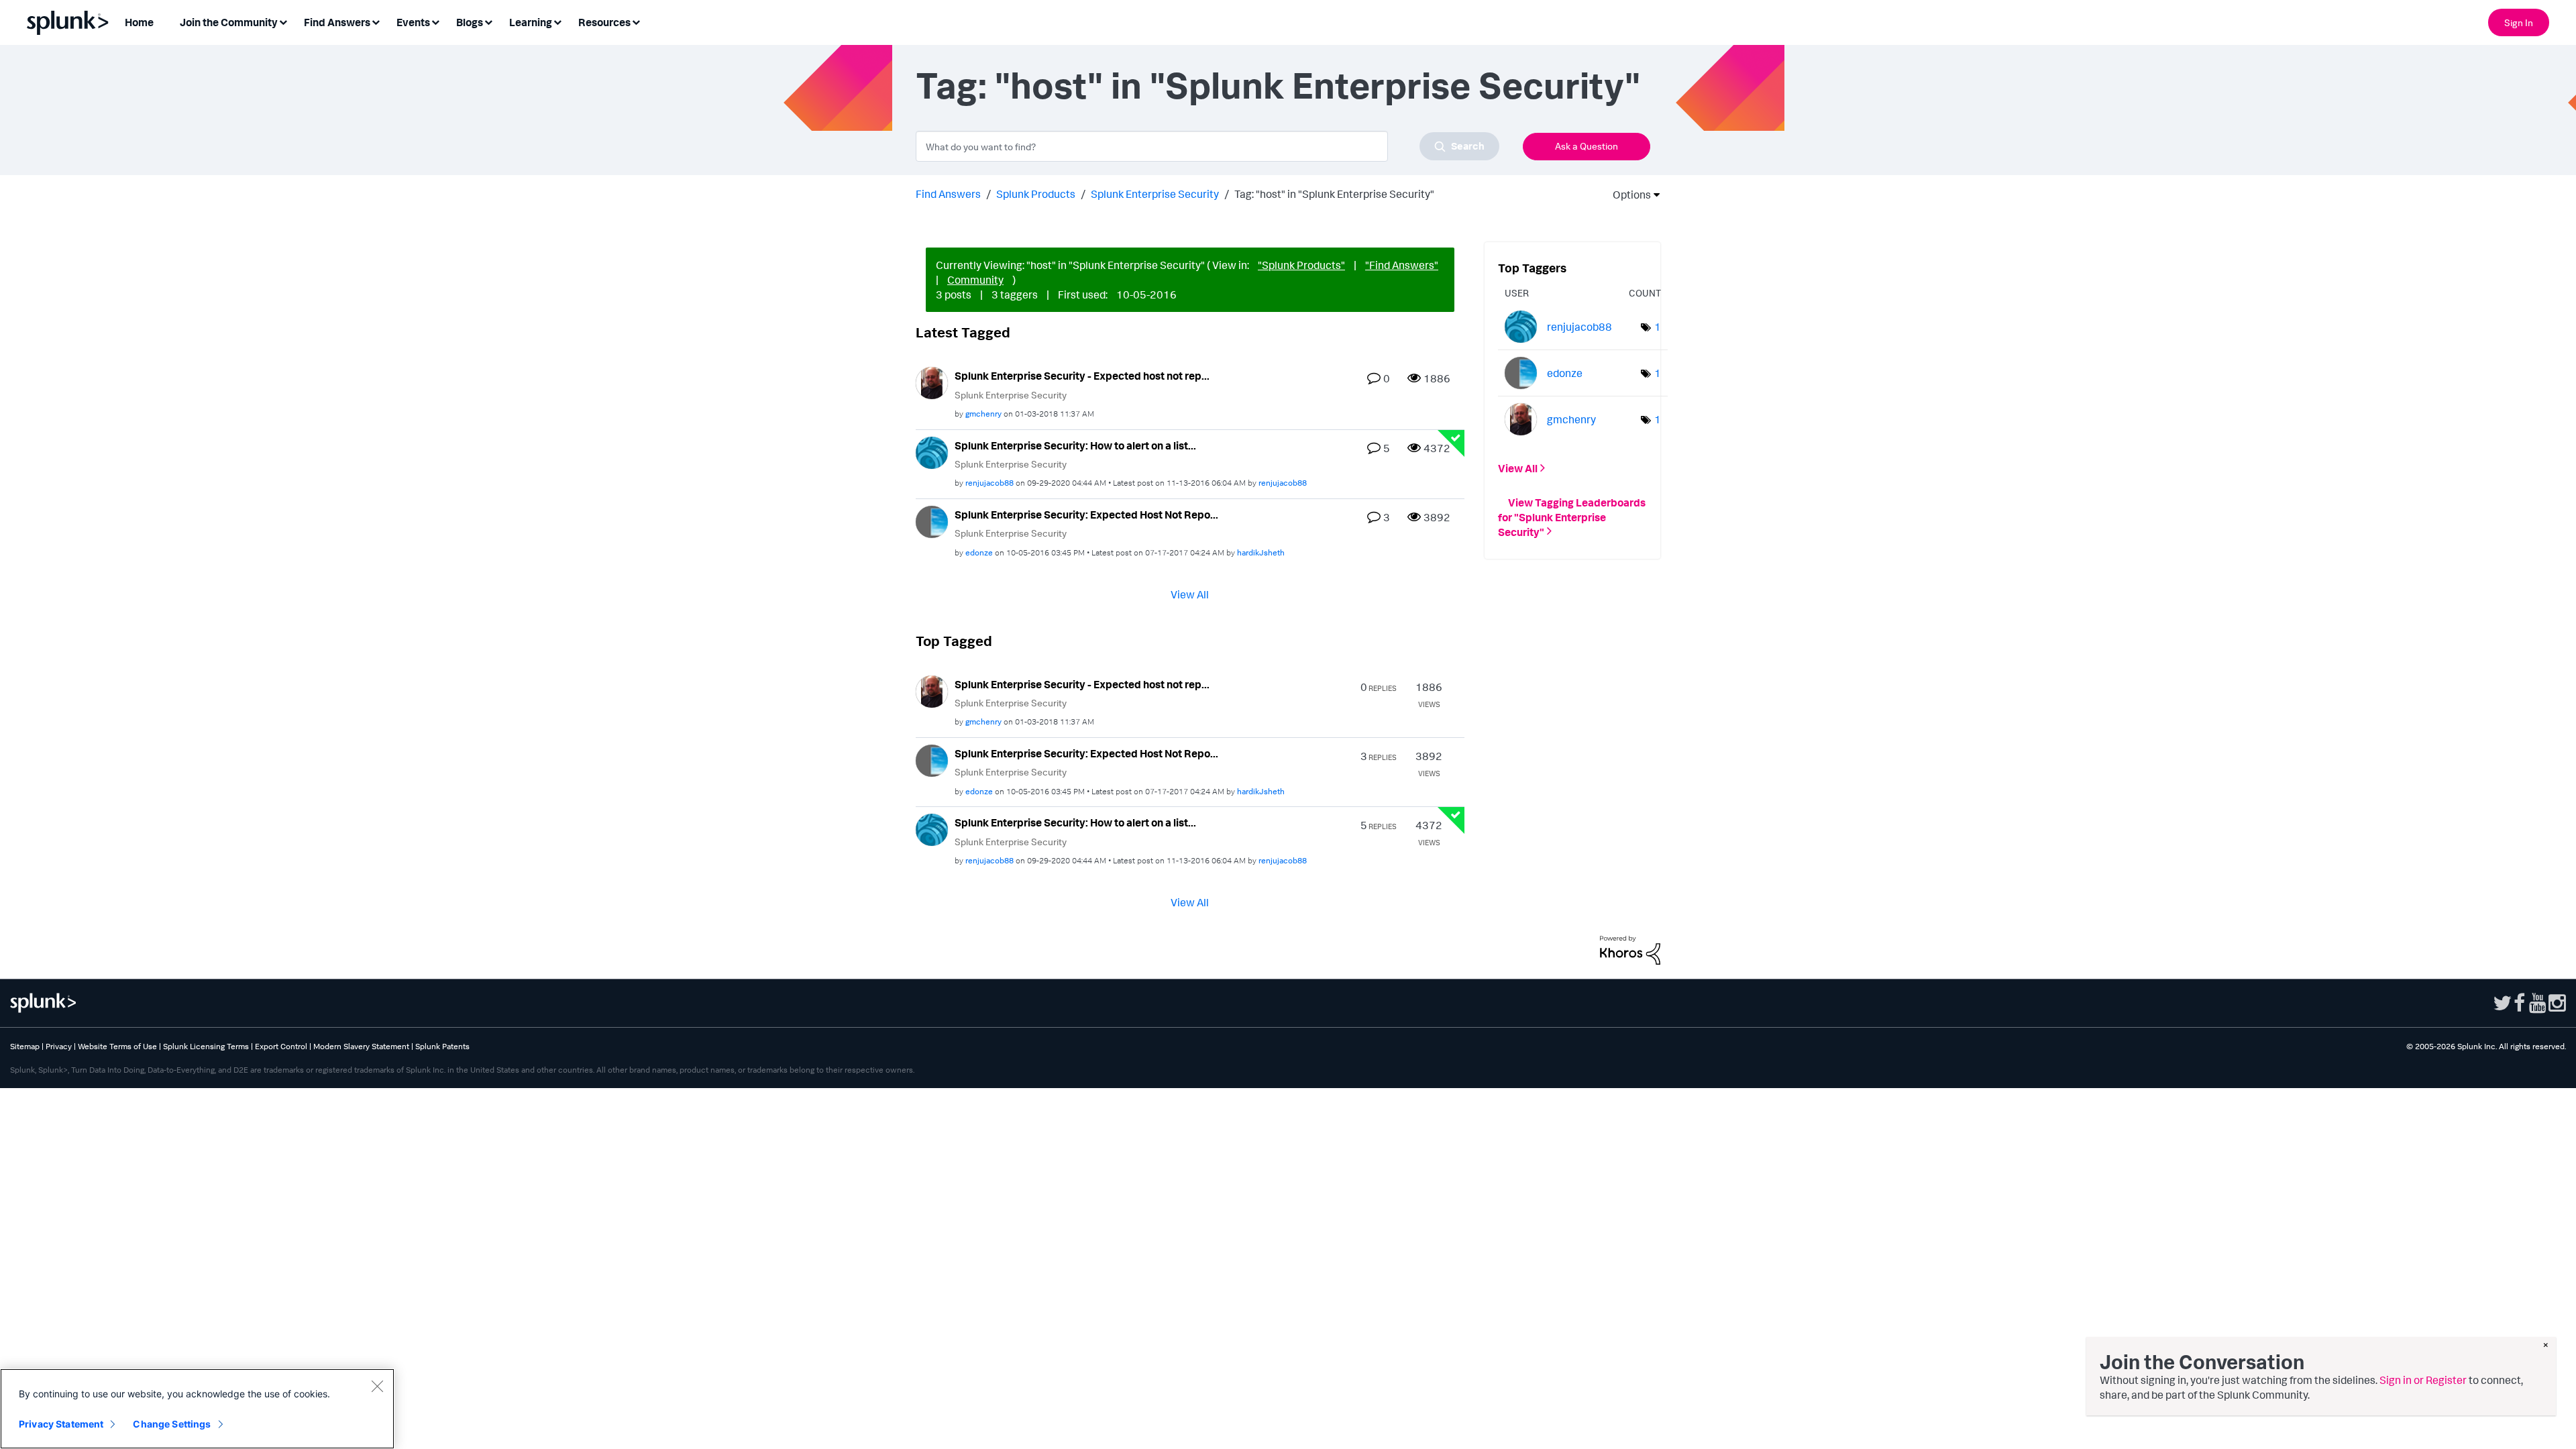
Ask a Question (1587, 146)
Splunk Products (1036, 194)
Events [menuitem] (413, 22)
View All (1190, 594)
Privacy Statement (61, 1424)
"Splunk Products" (1301, 265)
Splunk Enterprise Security (1155, 194)
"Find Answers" (1402, 265)
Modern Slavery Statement (361, 1046)
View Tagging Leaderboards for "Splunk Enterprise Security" (1572, 517)
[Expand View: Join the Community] (283, 21)
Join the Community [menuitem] (229, 22)
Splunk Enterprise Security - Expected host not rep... (1082, 376)
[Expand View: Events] (435, 21)
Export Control (281, 1046)
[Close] (377, 1386)
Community (975, 280)
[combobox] (1207, 146)
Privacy (59, 1046)
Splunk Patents (442, 1046)
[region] (197, 1409)
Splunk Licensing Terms (206, 1046)
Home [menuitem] (139, 22)
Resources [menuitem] (604, 22)
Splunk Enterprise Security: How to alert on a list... (1075, 445)
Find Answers (948, 194)
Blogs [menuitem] (470, 22)
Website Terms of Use (117, 1046)
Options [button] (1627, 195)
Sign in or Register (2423, 1380)
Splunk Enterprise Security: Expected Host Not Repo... (1086, 515)
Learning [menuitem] (531, 22)
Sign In (2519, 22)
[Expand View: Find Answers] (376, 21)
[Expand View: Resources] (636, 21)
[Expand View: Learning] (557, 21)
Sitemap (25, 1046)
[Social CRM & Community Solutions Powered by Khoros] (1630, 949)
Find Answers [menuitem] (337, 22)
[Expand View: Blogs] (488, 21)
